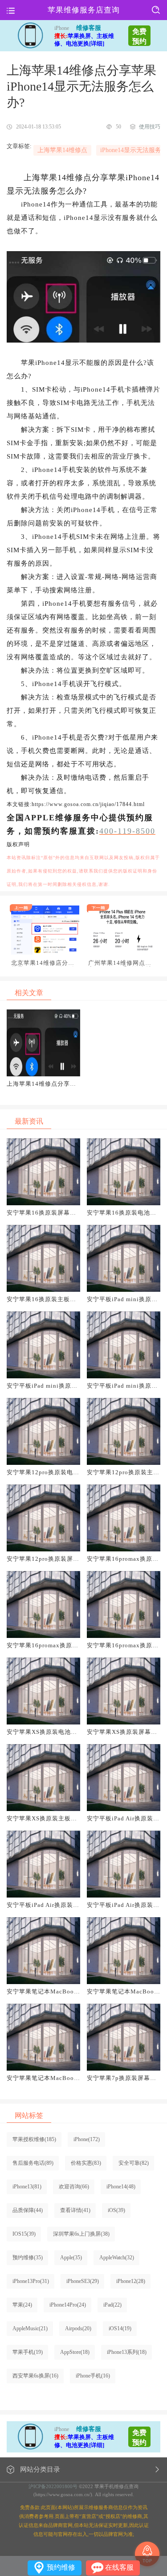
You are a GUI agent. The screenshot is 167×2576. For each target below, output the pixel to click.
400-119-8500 (127, 831)
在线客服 (119, 2567)
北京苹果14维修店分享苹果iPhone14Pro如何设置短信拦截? (45, 963)
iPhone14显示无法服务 (131, 150)
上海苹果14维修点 (62, 150)
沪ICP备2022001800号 (53, 2486)
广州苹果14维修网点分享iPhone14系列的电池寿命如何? (120, 963)
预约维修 (61, 2567)
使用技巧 (150, 127)
